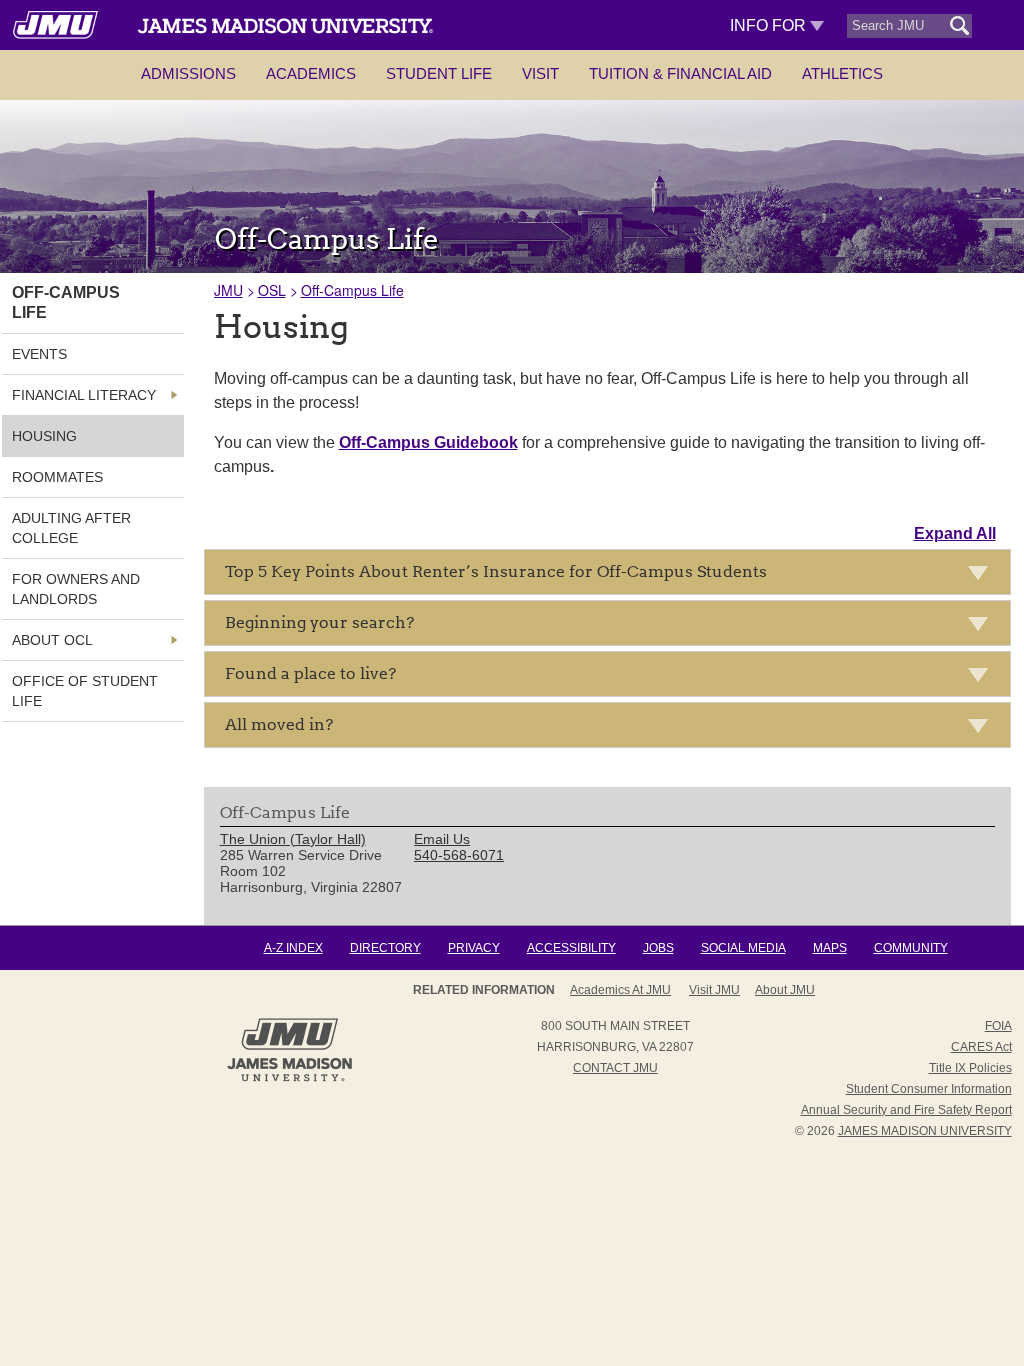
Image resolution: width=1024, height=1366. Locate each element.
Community (911, 948)
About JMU (785, 990)
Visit (540, 73)
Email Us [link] (442, 839)
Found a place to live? (310, 673)
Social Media (743, 948)
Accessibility (571, 948)
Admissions (188, 73)
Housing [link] (44, 436)
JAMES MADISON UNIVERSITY (925, 1131)
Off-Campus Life (352, 290)
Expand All (955, 533)
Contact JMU (615, 1068)
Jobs (658, 948)
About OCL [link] (52, 640)
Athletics (842, 73)
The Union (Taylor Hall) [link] (293, 839)
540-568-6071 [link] (459, 855)
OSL (272, 290)
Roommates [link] (57, 477)
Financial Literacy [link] (84, 395)
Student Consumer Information (929, 1089)
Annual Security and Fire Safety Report (906, 1110)
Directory (385, 948)
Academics (311, 73)
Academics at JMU (620, 990)
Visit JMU (714, 990)
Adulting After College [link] (71, 528)
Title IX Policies (970, 1068)
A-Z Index (293, 948)
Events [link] (39, 354)
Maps (830, 948)
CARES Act (981, 1047)
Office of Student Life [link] (85, 691)
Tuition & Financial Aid (680, 73)
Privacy (474, 948)
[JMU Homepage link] (289, 1079)
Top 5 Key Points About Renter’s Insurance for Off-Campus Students (496, 571)
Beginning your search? (319, 622)
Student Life (439, 73)
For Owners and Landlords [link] (76, 589)
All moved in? (279, 724)
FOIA (998, 1026)
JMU (228, 290)
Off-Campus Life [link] (66, 302)
